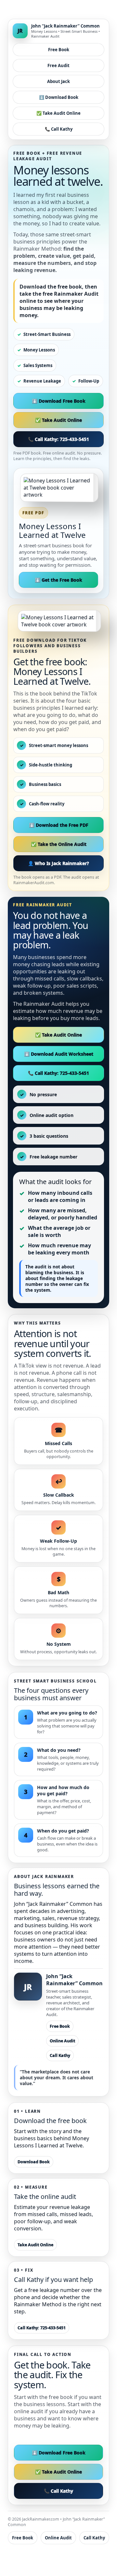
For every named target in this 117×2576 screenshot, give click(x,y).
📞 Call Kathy (59, 129)
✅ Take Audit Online (58, 113)
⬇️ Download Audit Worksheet (59, 1054)
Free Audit (58, 65)
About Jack (58, 81)
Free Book (59, 50)
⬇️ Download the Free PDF (59, 825)
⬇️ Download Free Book (59, 401)
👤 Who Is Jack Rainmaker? (58, 863)
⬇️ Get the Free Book (58, 580)
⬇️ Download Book (59, 97)
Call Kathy (60, 2055)
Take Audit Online (35, 2245)
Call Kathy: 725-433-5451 (42, 2328)
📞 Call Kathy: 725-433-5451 (58, 439)
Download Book (34, 2162)
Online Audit (62, 2041)
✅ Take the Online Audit (59, 844)
